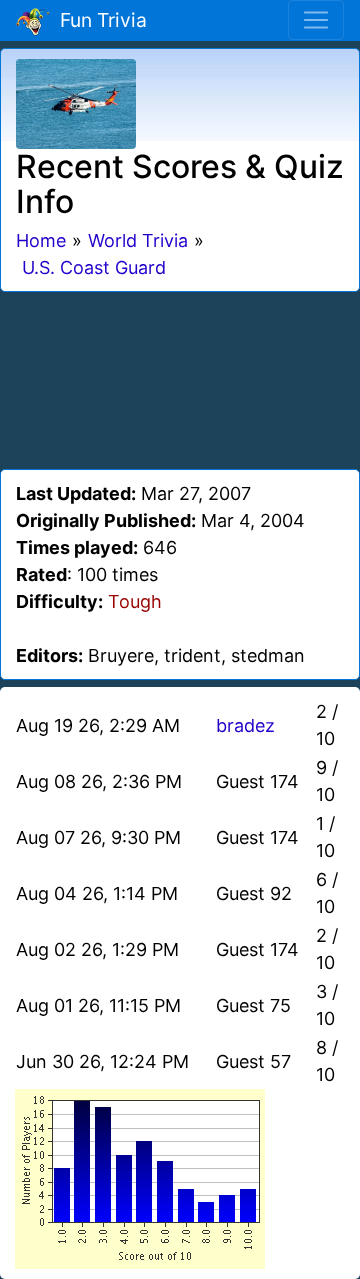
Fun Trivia (98, 20)
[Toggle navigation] (316, 20)
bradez (245, 725)
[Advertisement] (180, 377)
